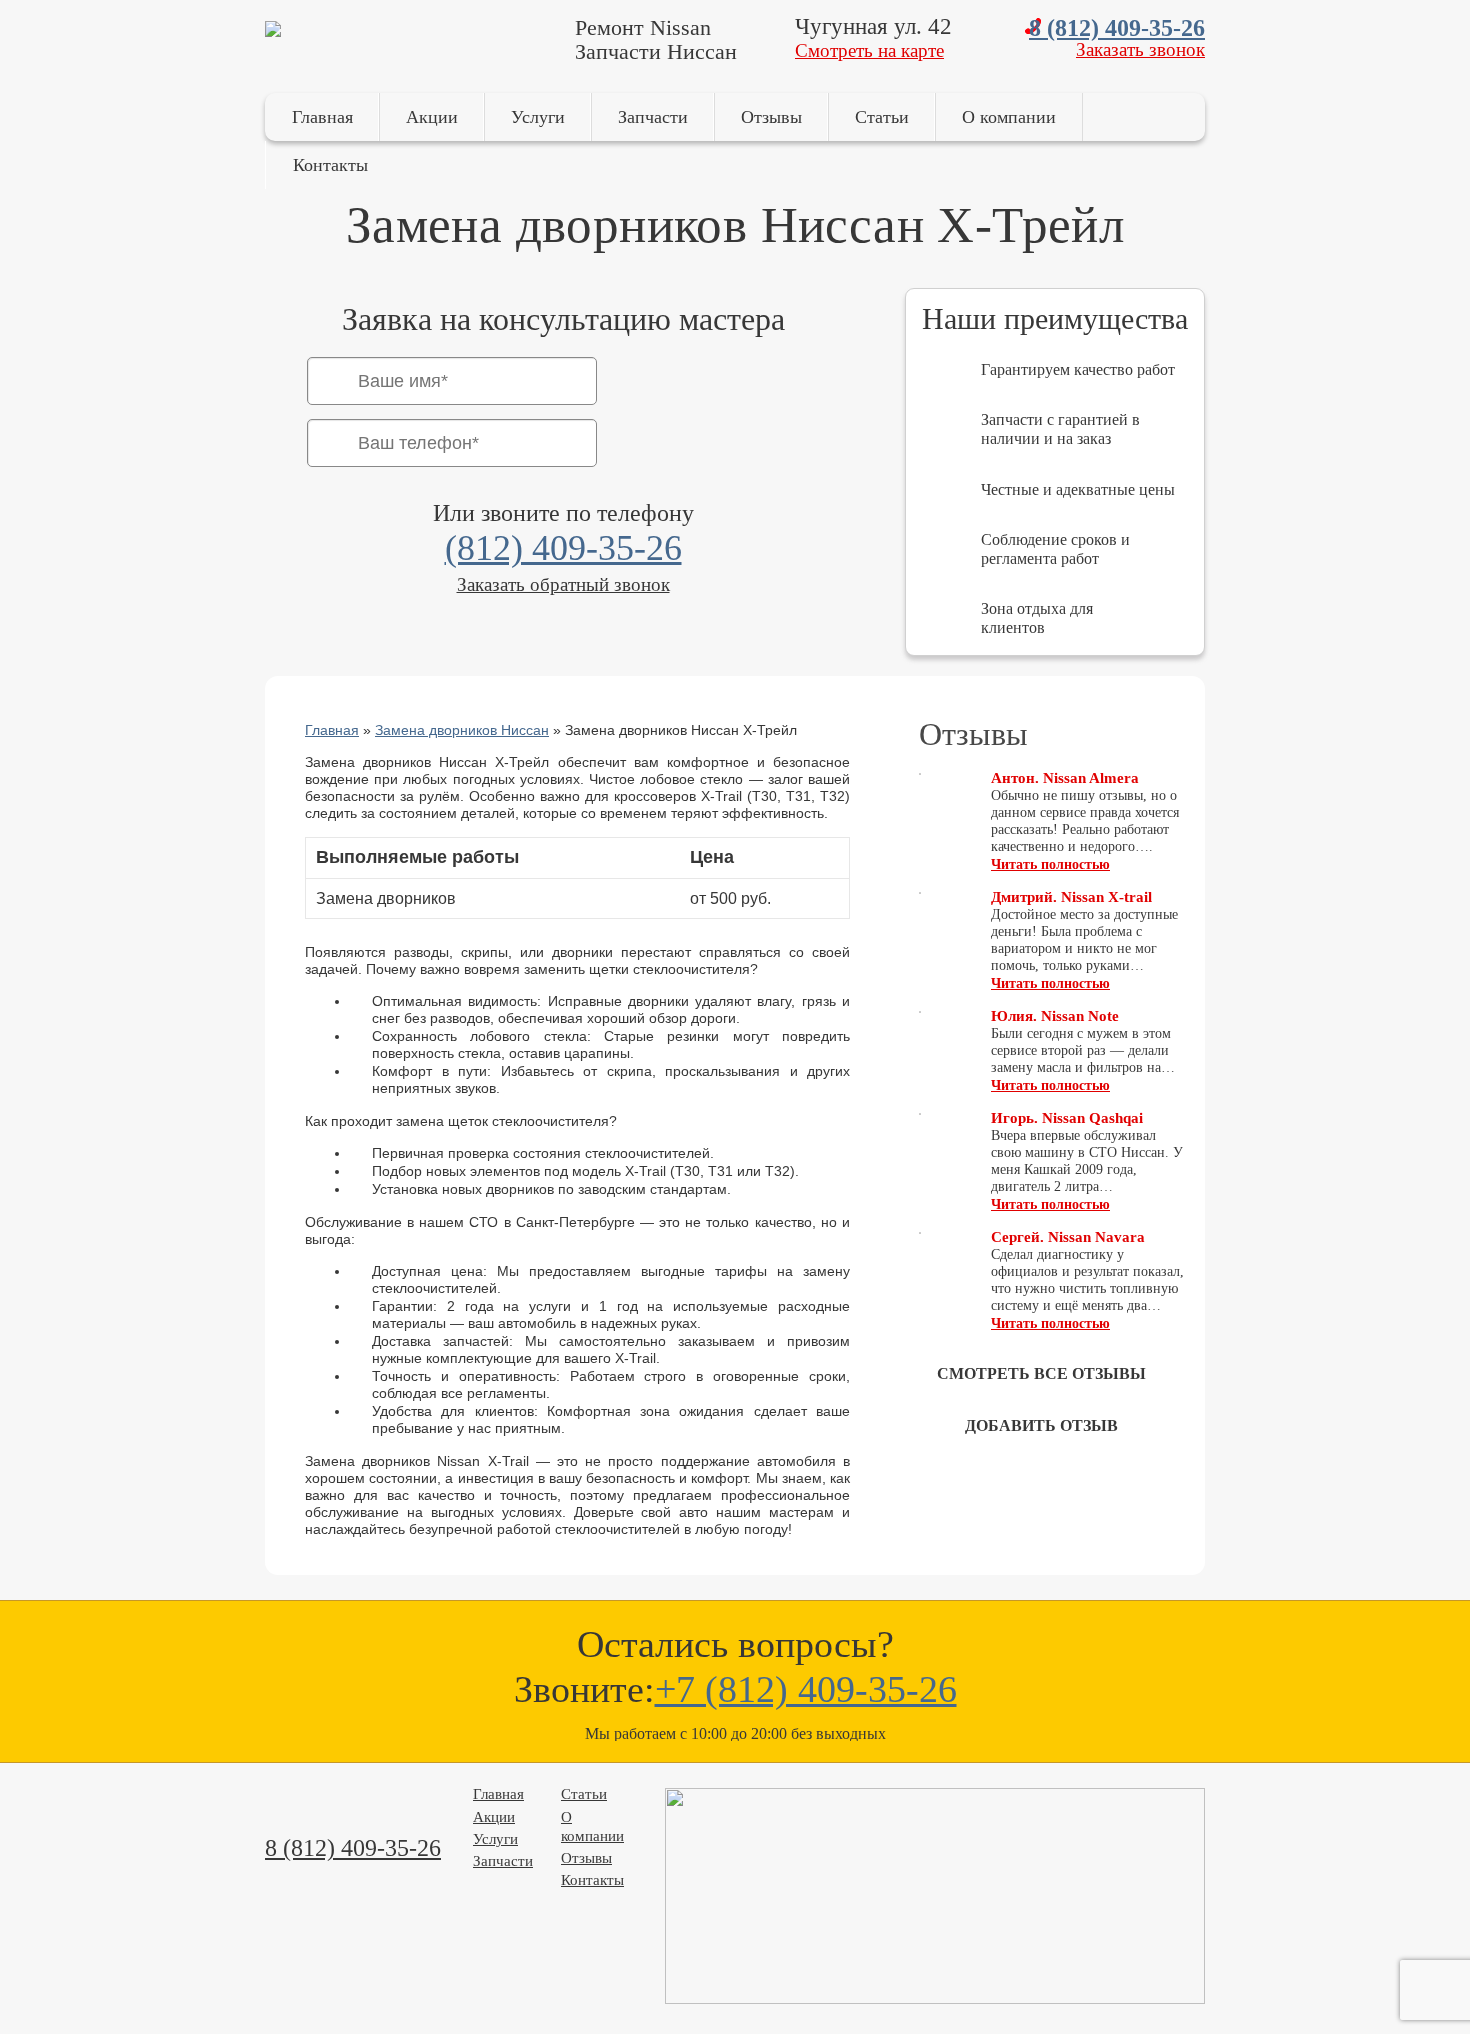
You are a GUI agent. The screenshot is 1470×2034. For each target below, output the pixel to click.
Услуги (538, 117)
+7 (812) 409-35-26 (806, 1689)
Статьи (882, 117)
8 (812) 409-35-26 (1117, 28)
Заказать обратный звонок (563, 584)
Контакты (330, 165)
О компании (1009, 117)
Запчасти (653, 117)
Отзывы (771, 117)
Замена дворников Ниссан (462, 730)
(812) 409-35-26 (563, 548)
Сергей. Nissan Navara (1068, 1237)
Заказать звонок (1140, 49)
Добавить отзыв (1041, 1425)
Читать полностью (1050, 864)
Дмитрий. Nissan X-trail (1071, 897)
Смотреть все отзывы (1041, 1373)
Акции (432, 117)
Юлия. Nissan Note (1055, 1016)
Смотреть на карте (869, 50)
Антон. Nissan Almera (1065, 778)
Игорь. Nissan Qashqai (1067, 1118)
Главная (322, 117)
